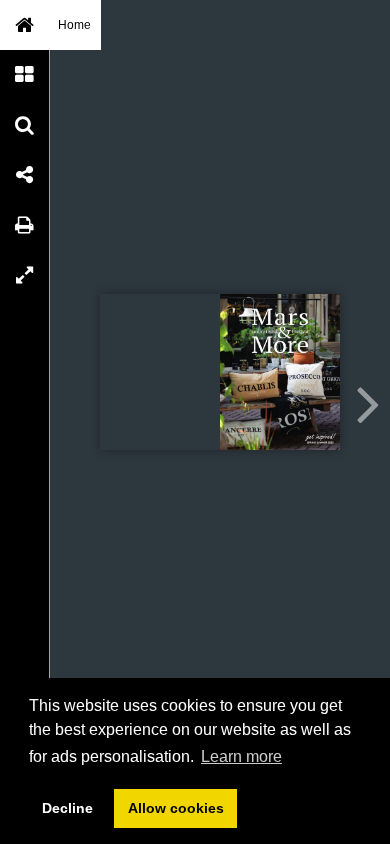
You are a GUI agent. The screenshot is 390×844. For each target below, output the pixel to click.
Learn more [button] (241, 756)
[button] (25, 25)
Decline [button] (67, 808)
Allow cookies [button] (176, 808)
